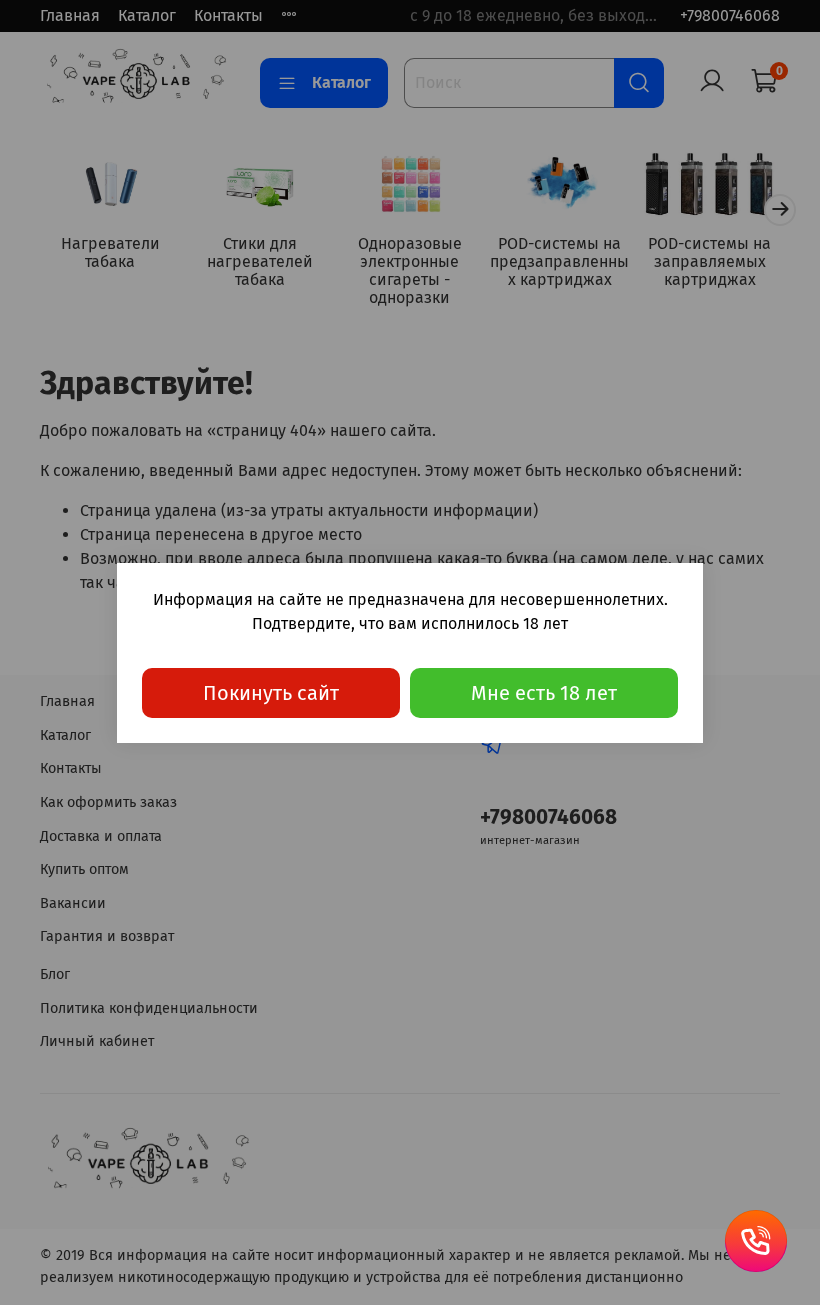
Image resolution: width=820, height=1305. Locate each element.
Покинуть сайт (271, 693)
